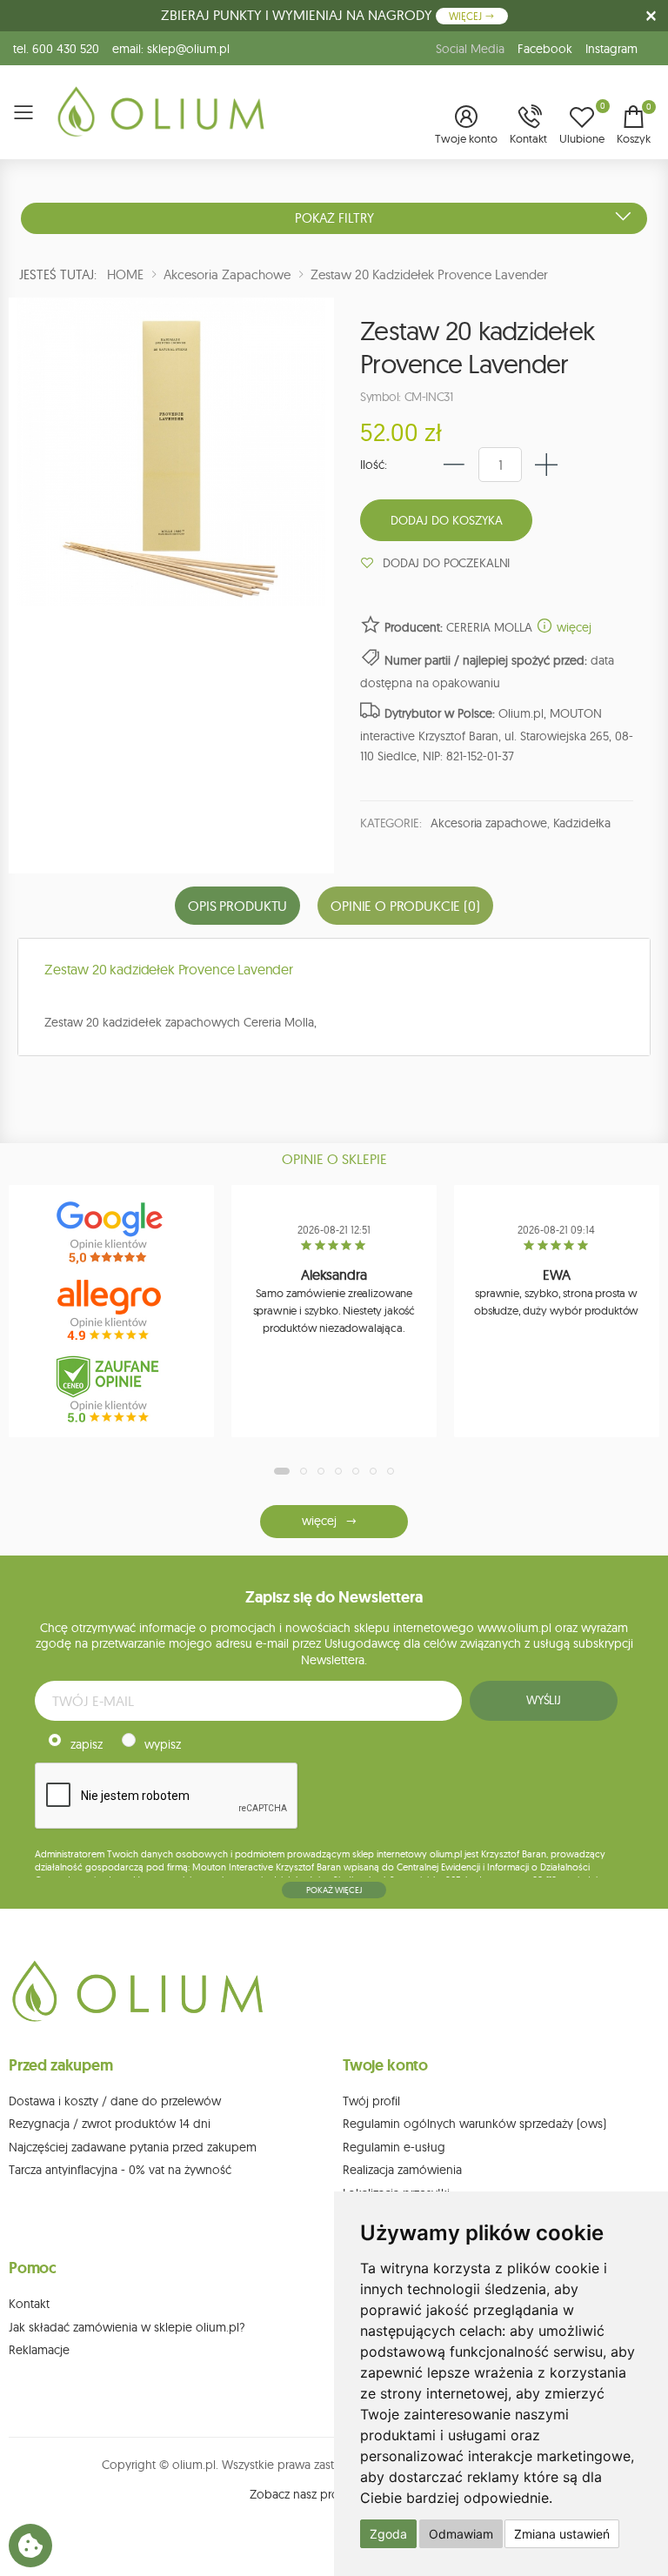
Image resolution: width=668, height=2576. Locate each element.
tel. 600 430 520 (56, 49)
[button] (466, 126)
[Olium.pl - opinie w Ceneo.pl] (111, 1389)
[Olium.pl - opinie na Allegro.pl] (111, 1311)
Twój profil (371, 2101)
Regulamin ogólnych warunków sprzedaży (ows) (474, 2124)
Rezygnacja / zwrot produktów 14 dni (110, 2124)
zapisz (87, 1744)
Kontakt (29, 2304)
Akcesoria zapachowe (488, 823)
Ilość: (374, 465)
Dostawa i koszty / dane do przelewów (115, 2101)
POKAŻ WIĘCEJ (334, 1890)
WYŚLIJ (544, 1700)
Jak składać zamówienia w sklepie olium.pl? (127, 2327)
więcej (572, 627)
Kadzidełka (582, 823)
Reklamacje (39, 2350)
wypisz (163, 1744)
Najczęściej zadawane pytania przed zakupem (133, 2147)
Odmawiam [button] (461, 2534)
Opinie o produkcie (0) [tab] (405, 906)
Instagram (611, 49)
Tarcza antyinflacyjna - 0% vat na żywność (120, 2170)
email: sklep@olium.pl (171, 49)
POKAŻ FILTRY (334, 218)
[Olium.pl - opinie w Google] (111, 1233)
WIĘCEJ (467, 16)
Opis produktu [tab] (237, 906)
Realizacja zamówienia (402, 2170)
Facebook (545, 49)
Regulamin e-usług (394, 2147)
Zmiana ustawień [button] (562, 2534)
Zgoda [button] (388, 2534)
